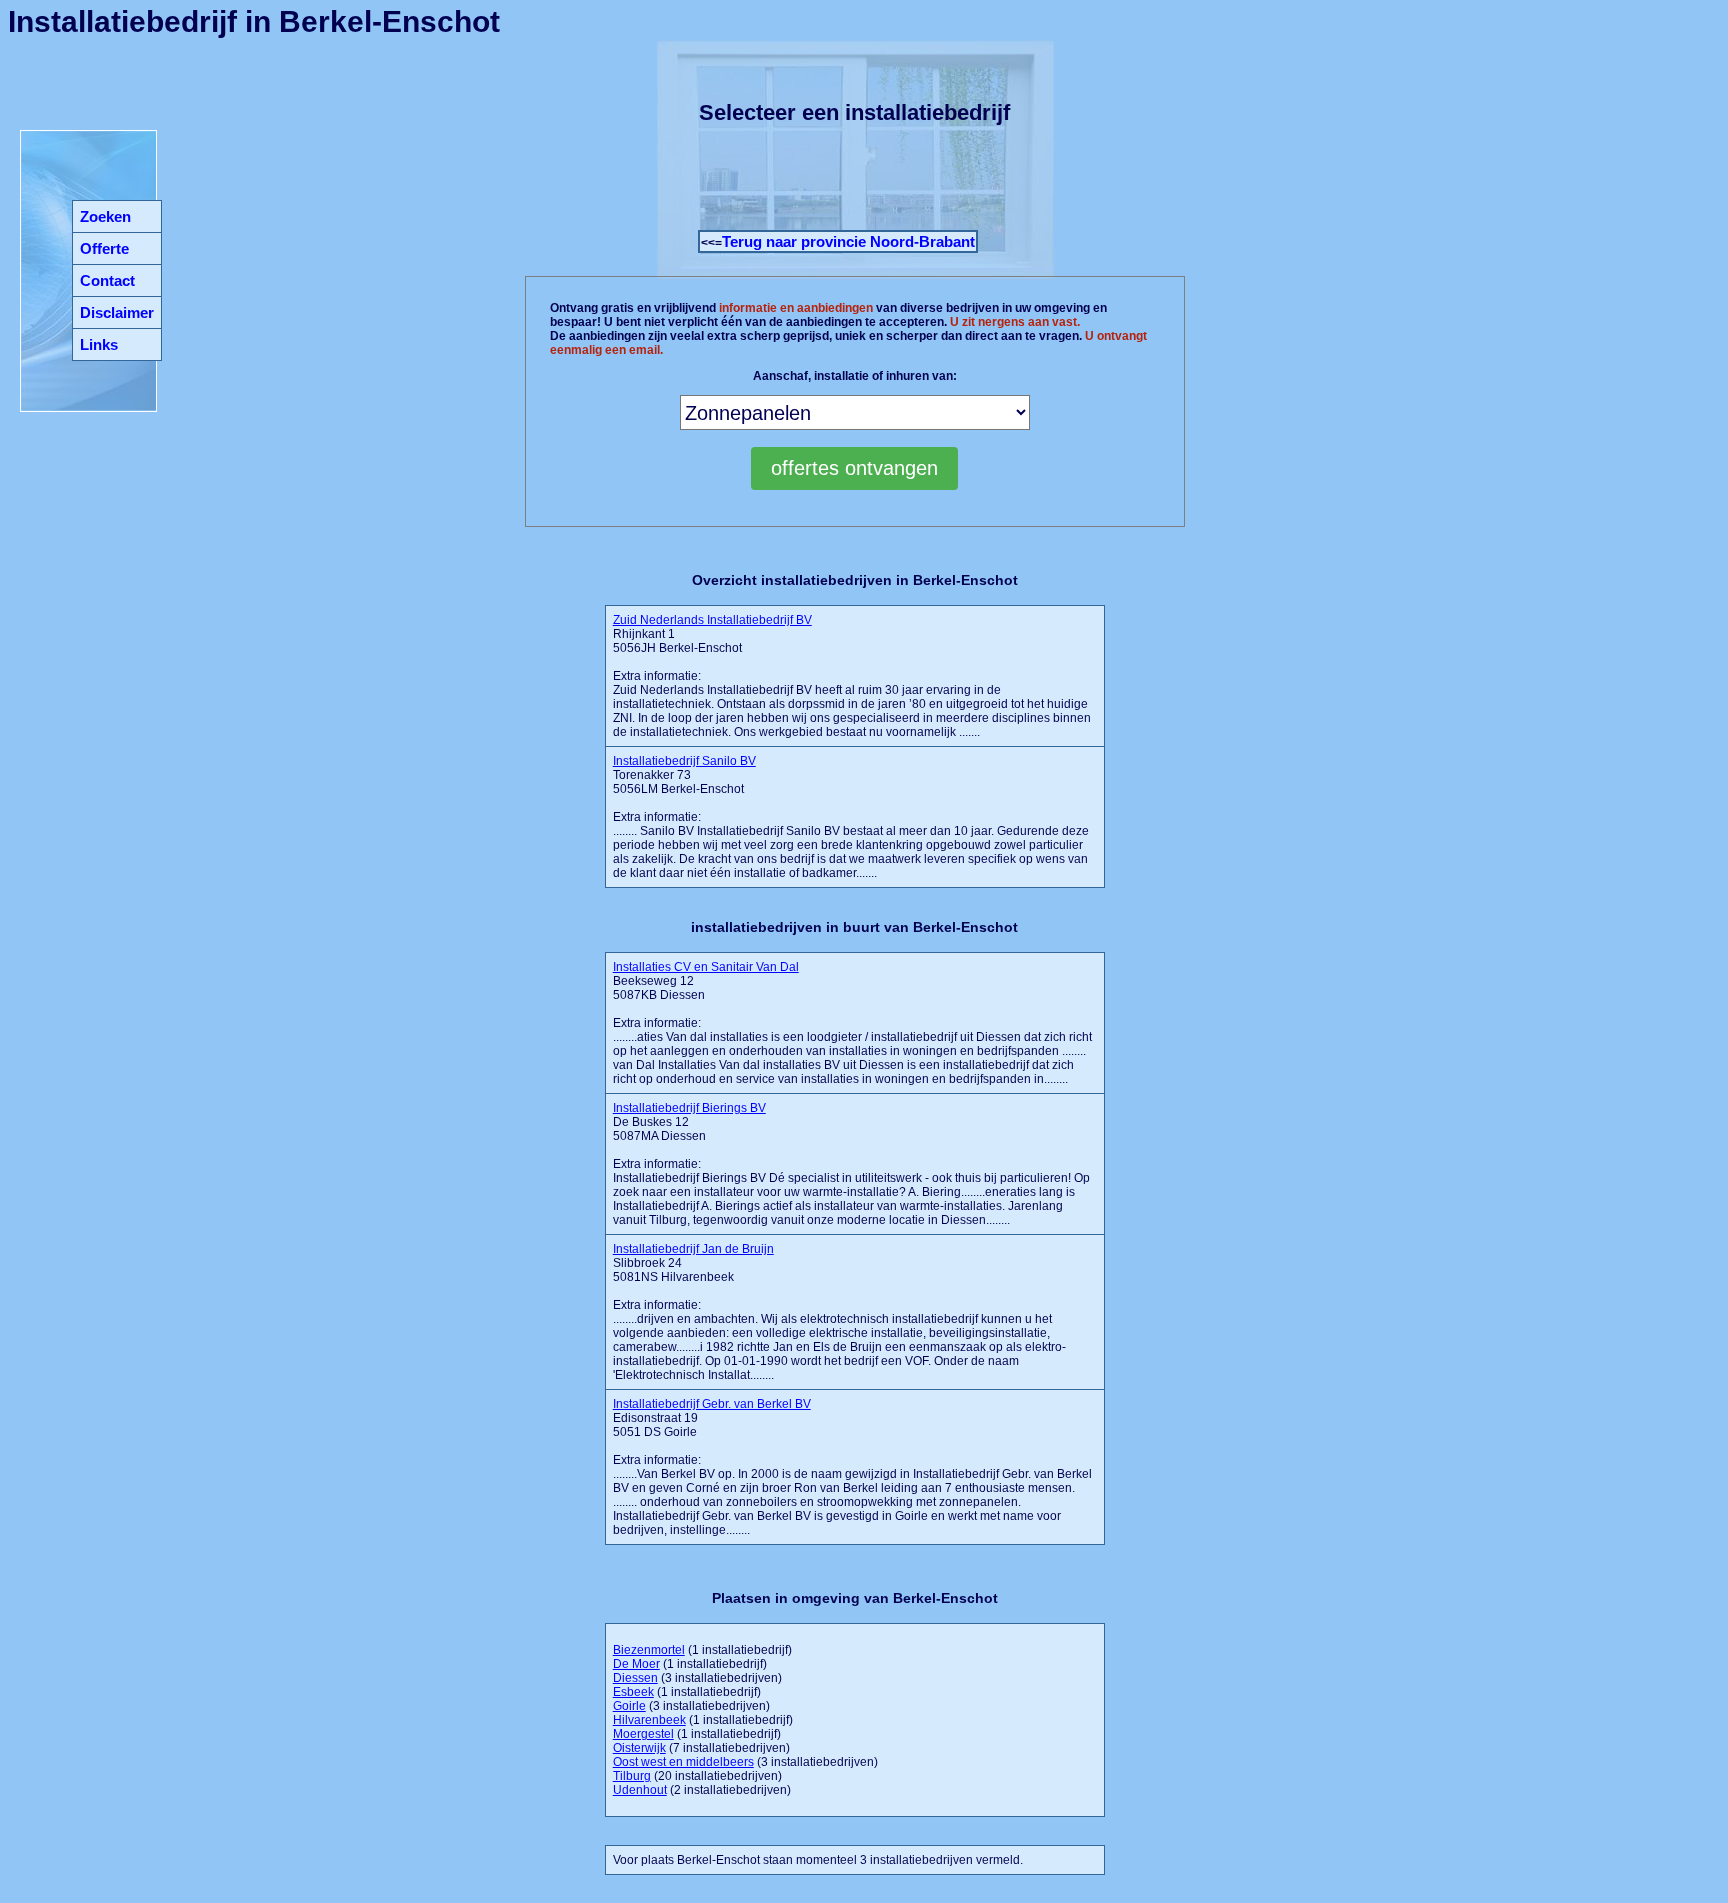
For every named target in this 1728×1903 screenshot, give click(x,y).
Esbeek (633, 1692)
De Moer (636, 1664)
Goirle (629, 1706)
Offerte (104, 248)
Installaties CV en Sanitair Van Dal (706, 967)
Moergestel (643, 1734)
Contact (107, 280)
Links (99, 344)
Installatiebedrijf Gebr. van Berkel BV (712, 1404)
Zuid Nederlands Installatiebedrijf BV (712, 620)
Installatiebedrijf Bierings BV (689, 1108)
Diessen (635, 1678)
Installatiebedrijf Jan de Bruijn (693, 1249)
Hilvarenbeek (649, 1720)
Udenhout (640, 1790)
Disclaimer (117, 312)
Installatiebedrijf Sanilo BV (684, 761)
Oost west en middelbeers (683, 1762)
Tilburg (632, 1776)
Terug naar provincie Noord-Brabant (848, 241)
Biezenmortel (649, 1650)
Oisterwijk (639, 1748)
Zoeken (105, 216)
